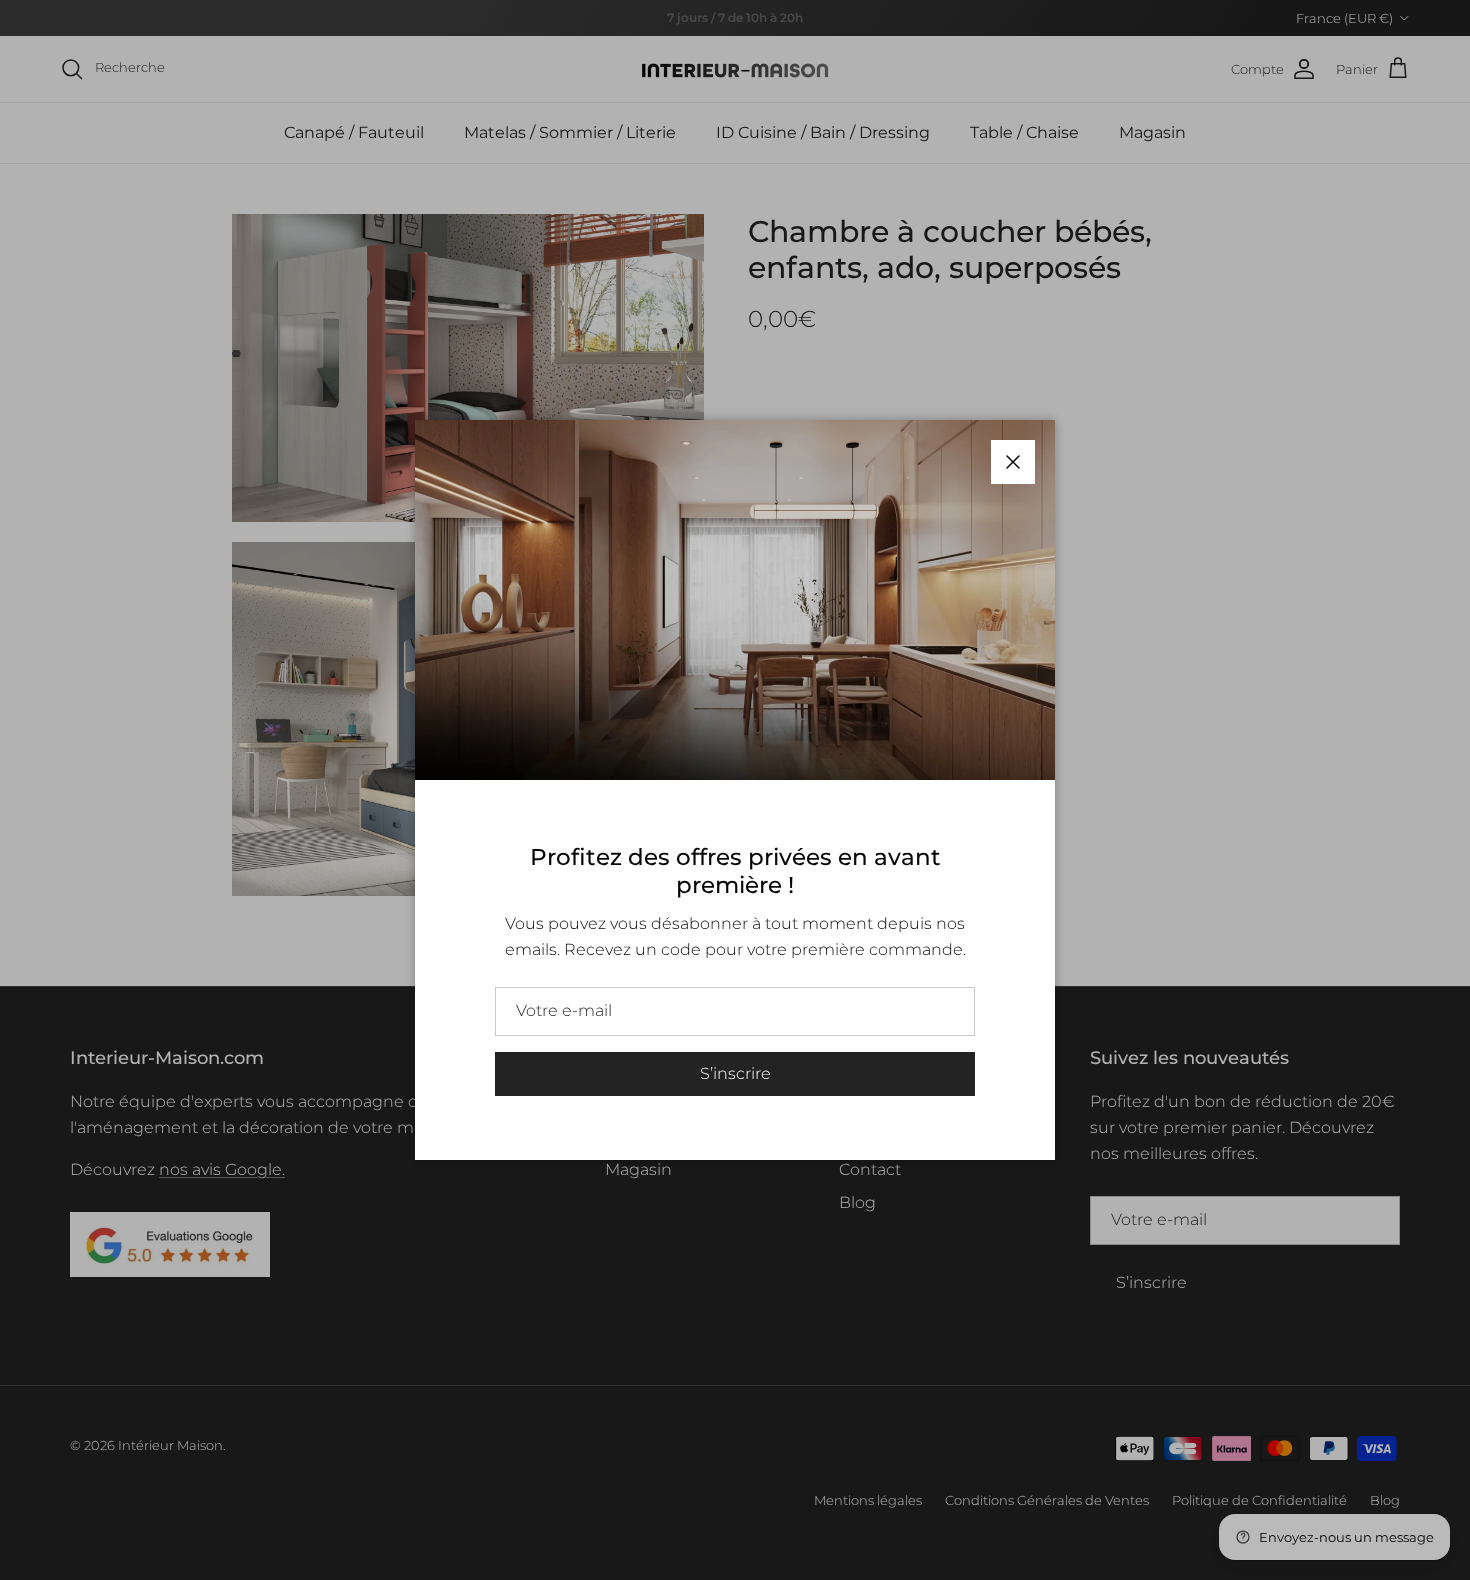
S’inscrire (735, 1073)
